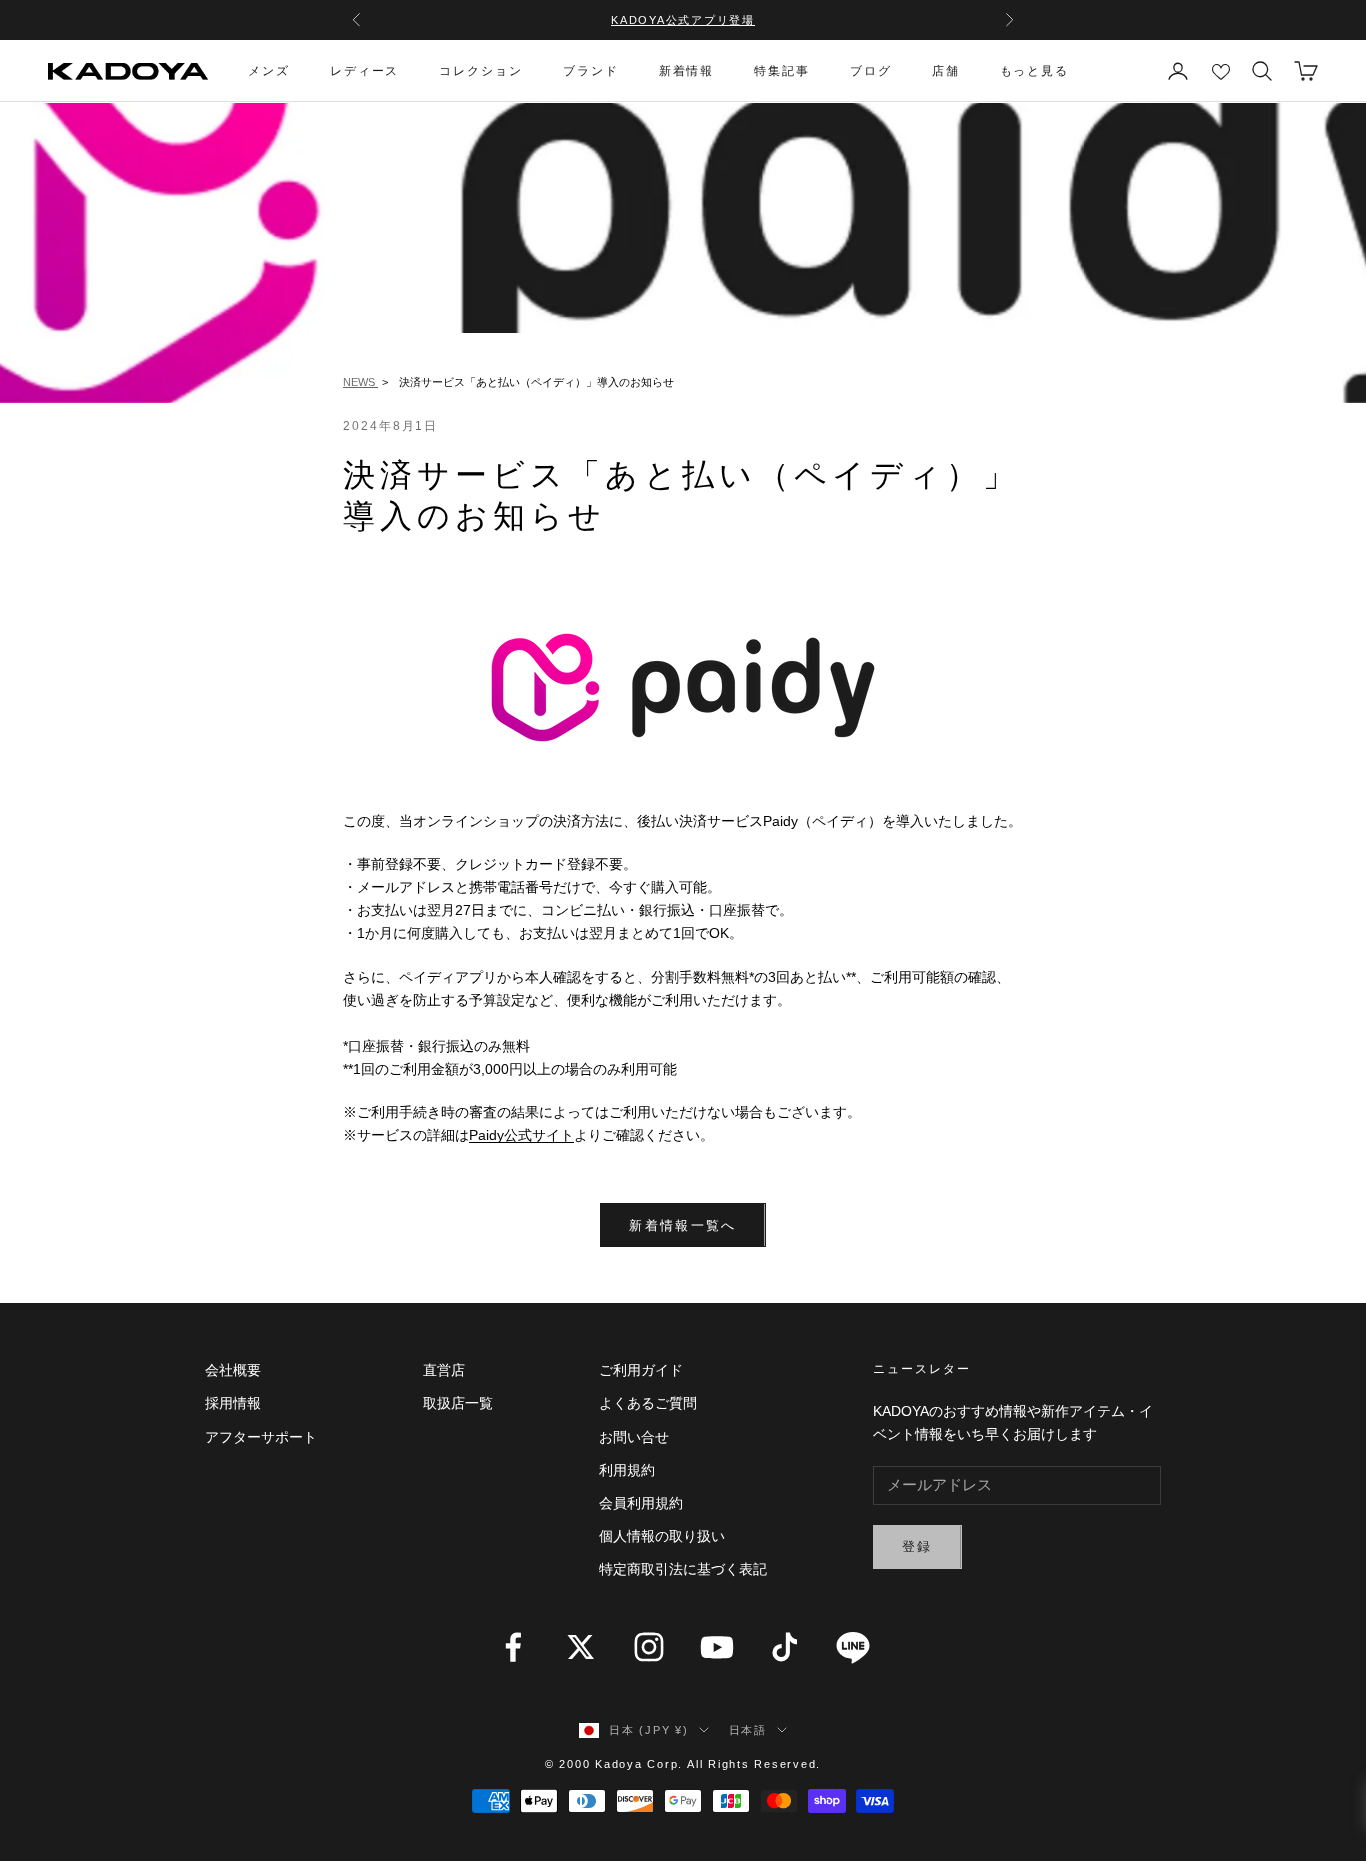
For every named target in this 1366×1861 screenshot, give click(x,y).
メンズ (269, 71)
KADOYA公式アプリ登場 (683, 20)
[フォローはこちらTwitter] (581, 1647)
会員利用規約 (641, 1503)
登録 (917, 1546)
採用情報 (233, 1403)
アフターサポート (261, 1437)
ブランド (591, 71)
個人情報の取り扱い (662, 1536)
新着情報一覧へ (682, 1225)
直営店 (444, 1370)
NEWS (360, 382)
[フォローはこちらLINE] (853, 1647)
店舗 (946, 71)
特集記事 (782, 71)
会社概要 (233, 1370)
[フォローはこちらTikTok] (785, 1647)
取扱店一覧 (458, 1403)
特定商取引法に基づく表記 (683, 1569)
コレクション (481, 71)
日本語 (748, 1730)
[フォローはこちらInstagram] (649, 1647)
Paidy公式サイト (521, 1135)
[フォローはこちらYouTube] (717, 1647)
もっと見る (1035, 71)
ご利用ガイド (641, 1370)
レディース (365, 71)
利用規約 (627, 1470)
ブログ (871, 71)
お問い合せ (634, 1437)
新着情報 (687, 71)
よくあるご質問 (648, 1403)
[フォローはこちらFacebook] (513, 1647)
